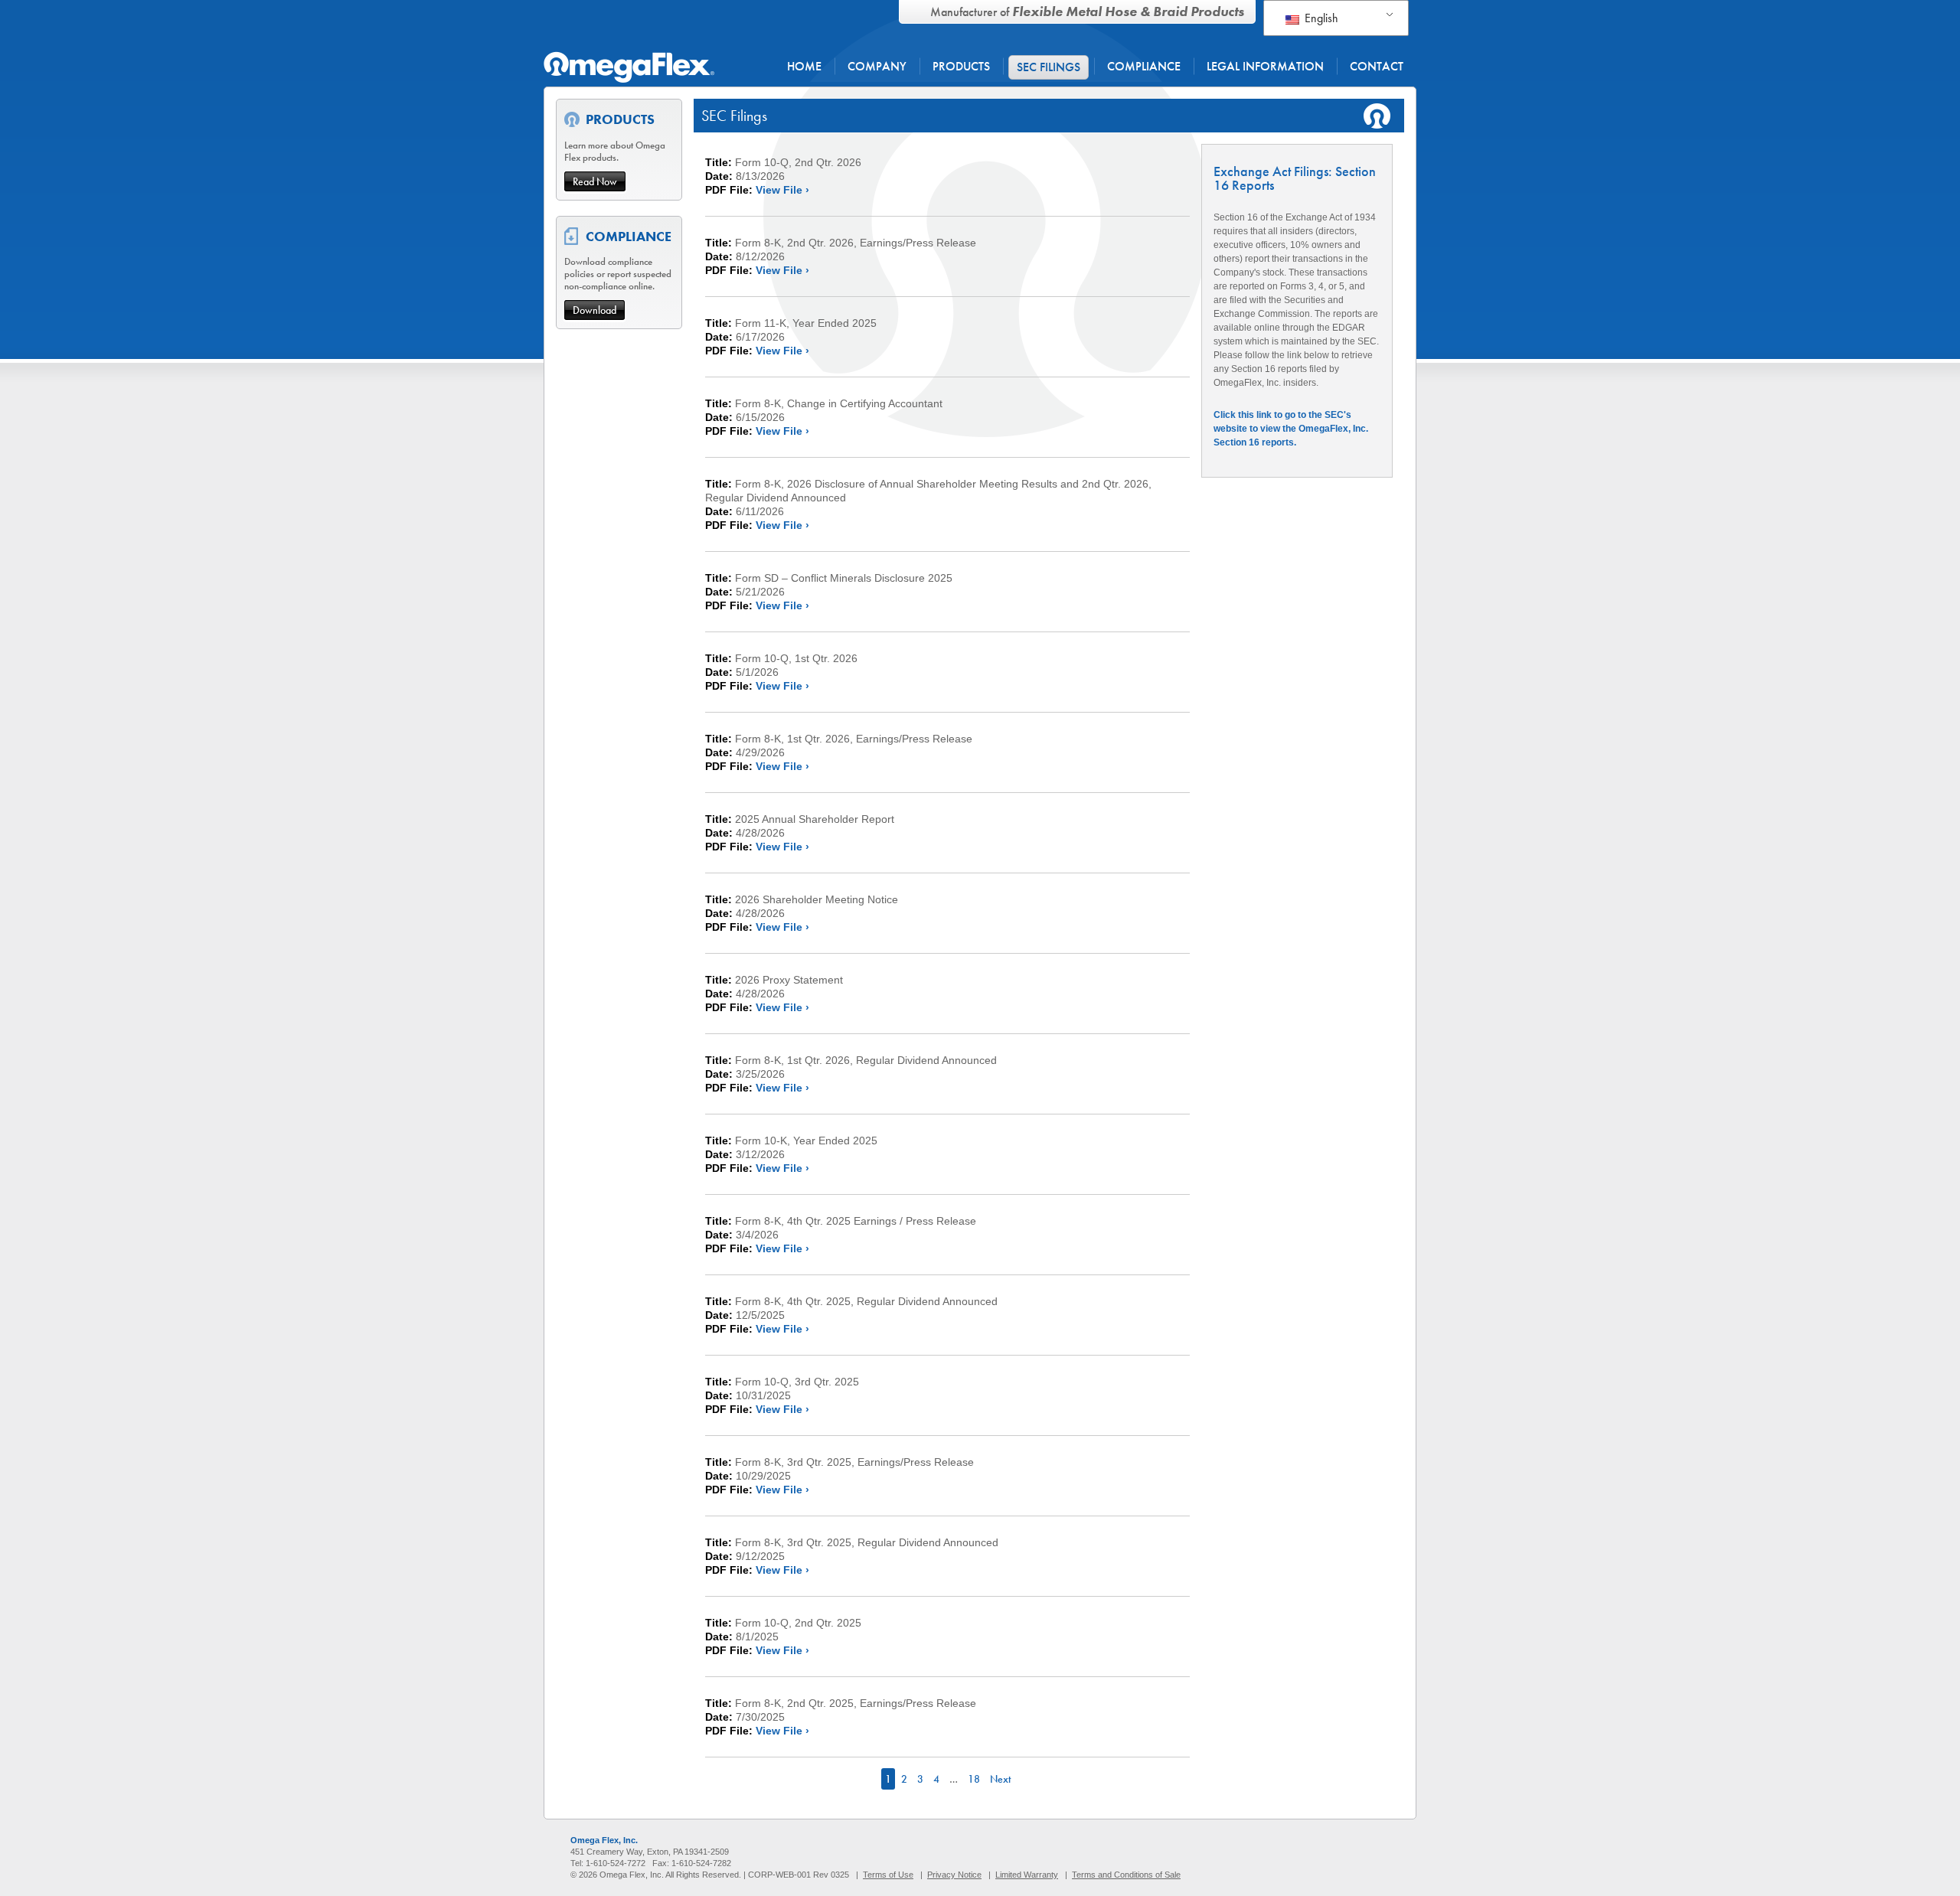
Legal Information (1265, 66)
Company (877, 66)
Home (804, 66)
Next (1000, 1779)
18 (974, 1779)
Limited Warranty (1027, 1875)
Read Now (595, 181)
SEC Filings (1049, 67)
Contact (1377, 66)
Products (961, 66)
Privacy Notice (954, 1875)
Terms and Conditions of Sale (1126, 1875)
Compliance (1144, 66)
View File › (782, 190)
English (1320, 18)
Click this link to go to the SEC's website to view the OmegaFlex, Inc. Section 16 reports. (1291, 429)
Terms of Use (888, 1875)
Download (595, 310)
